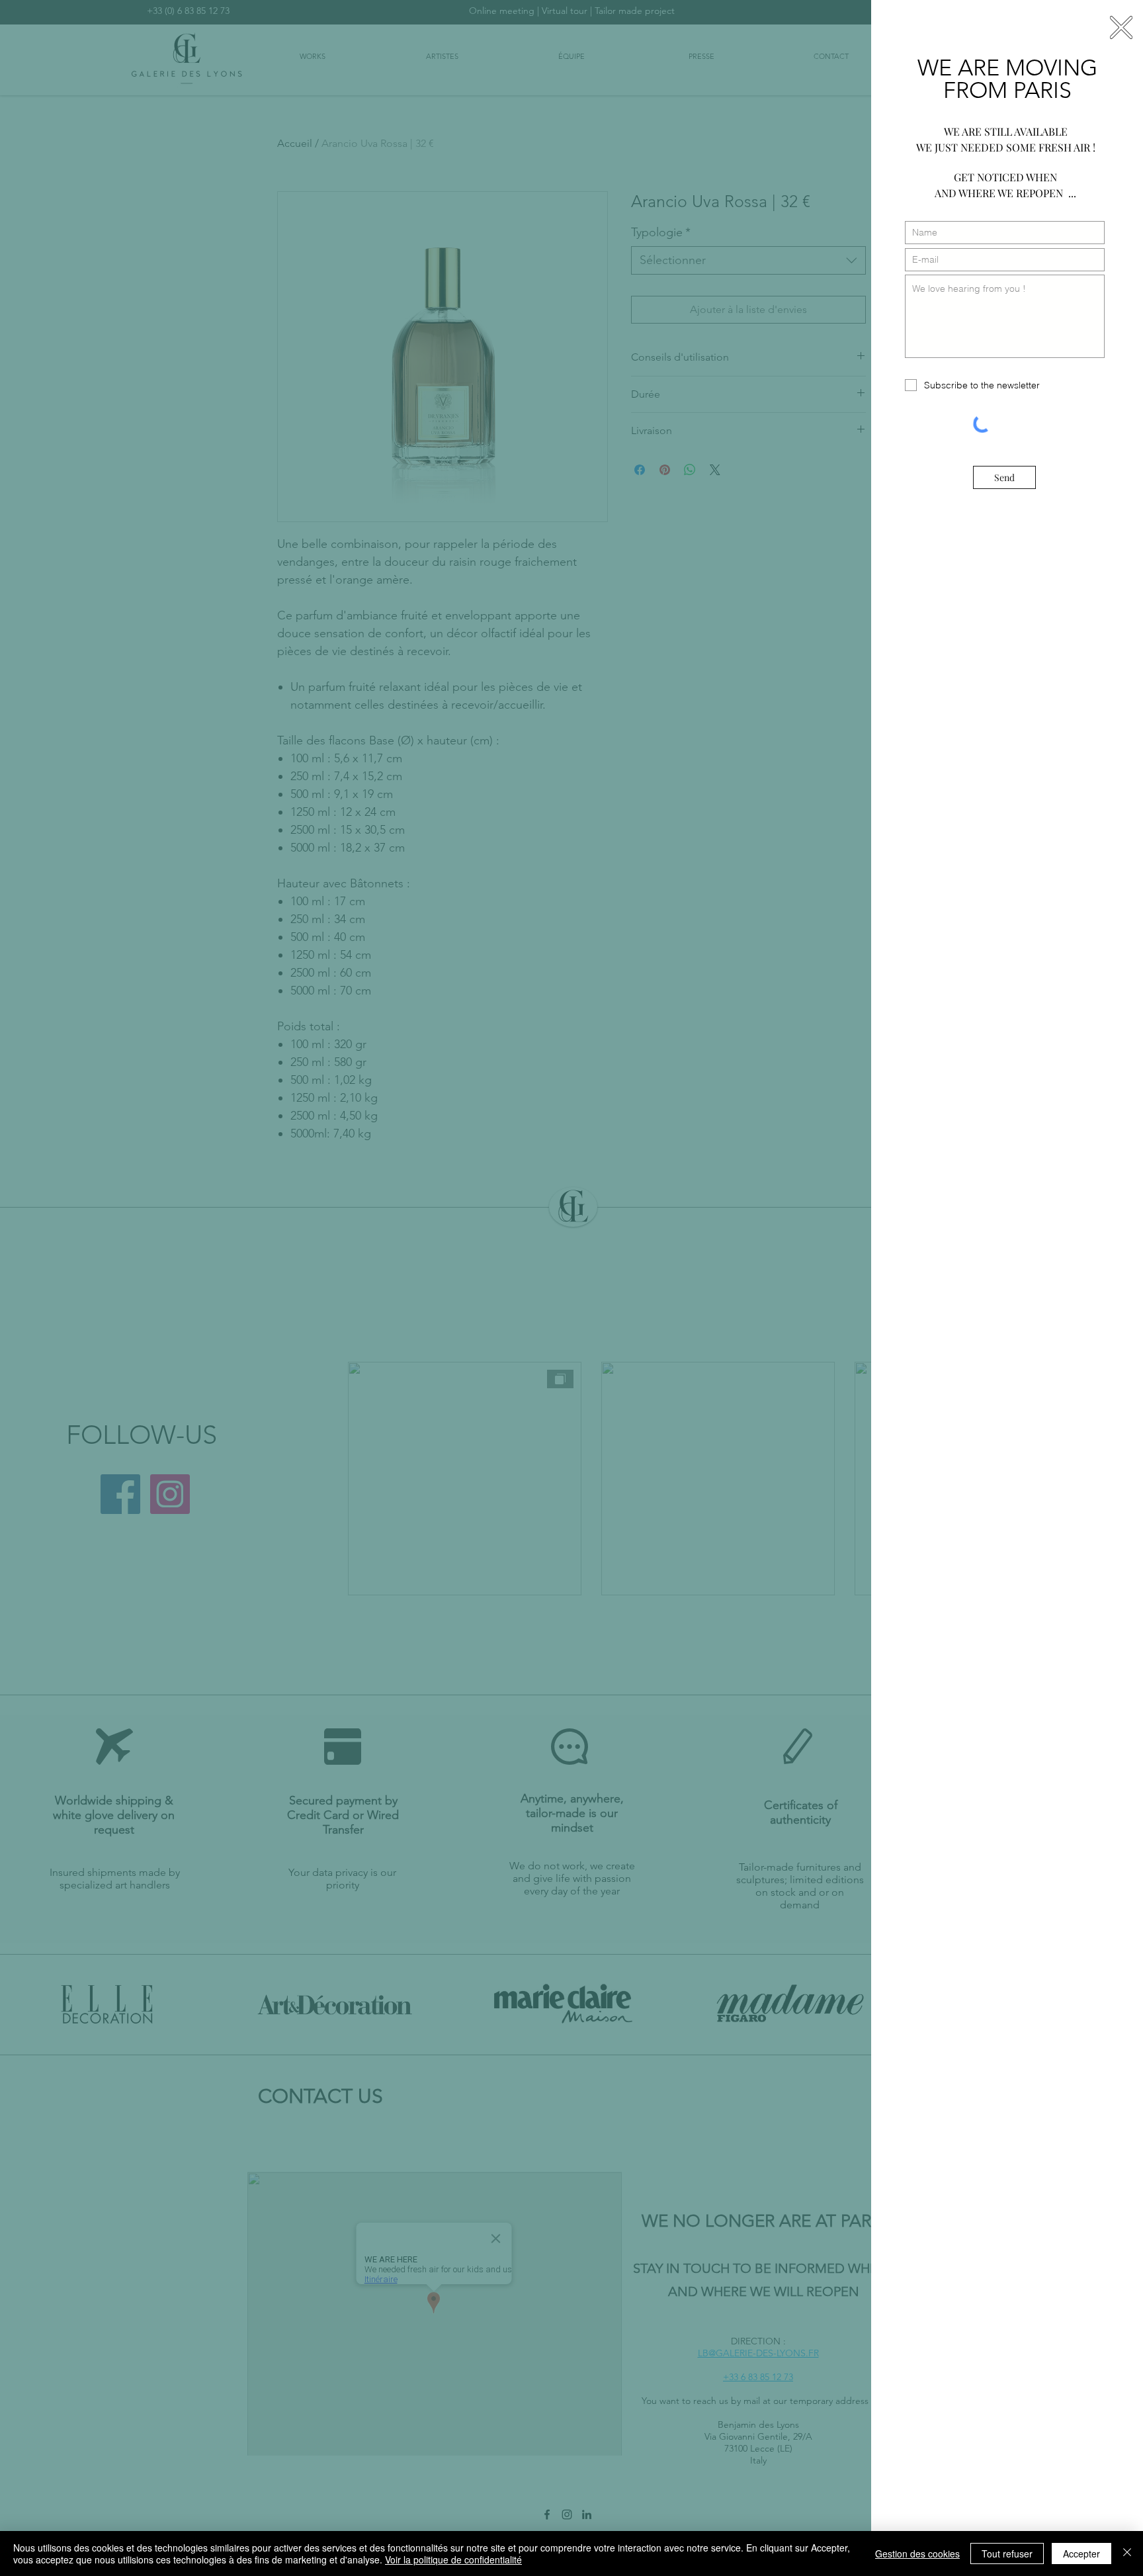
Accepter (1081, 2554)
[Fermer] (1127, 2554)
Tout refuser (1007, 2554)
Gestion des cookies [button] (917, 2554)
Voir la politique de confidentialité (453, 2559)
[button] (1121, 27)
